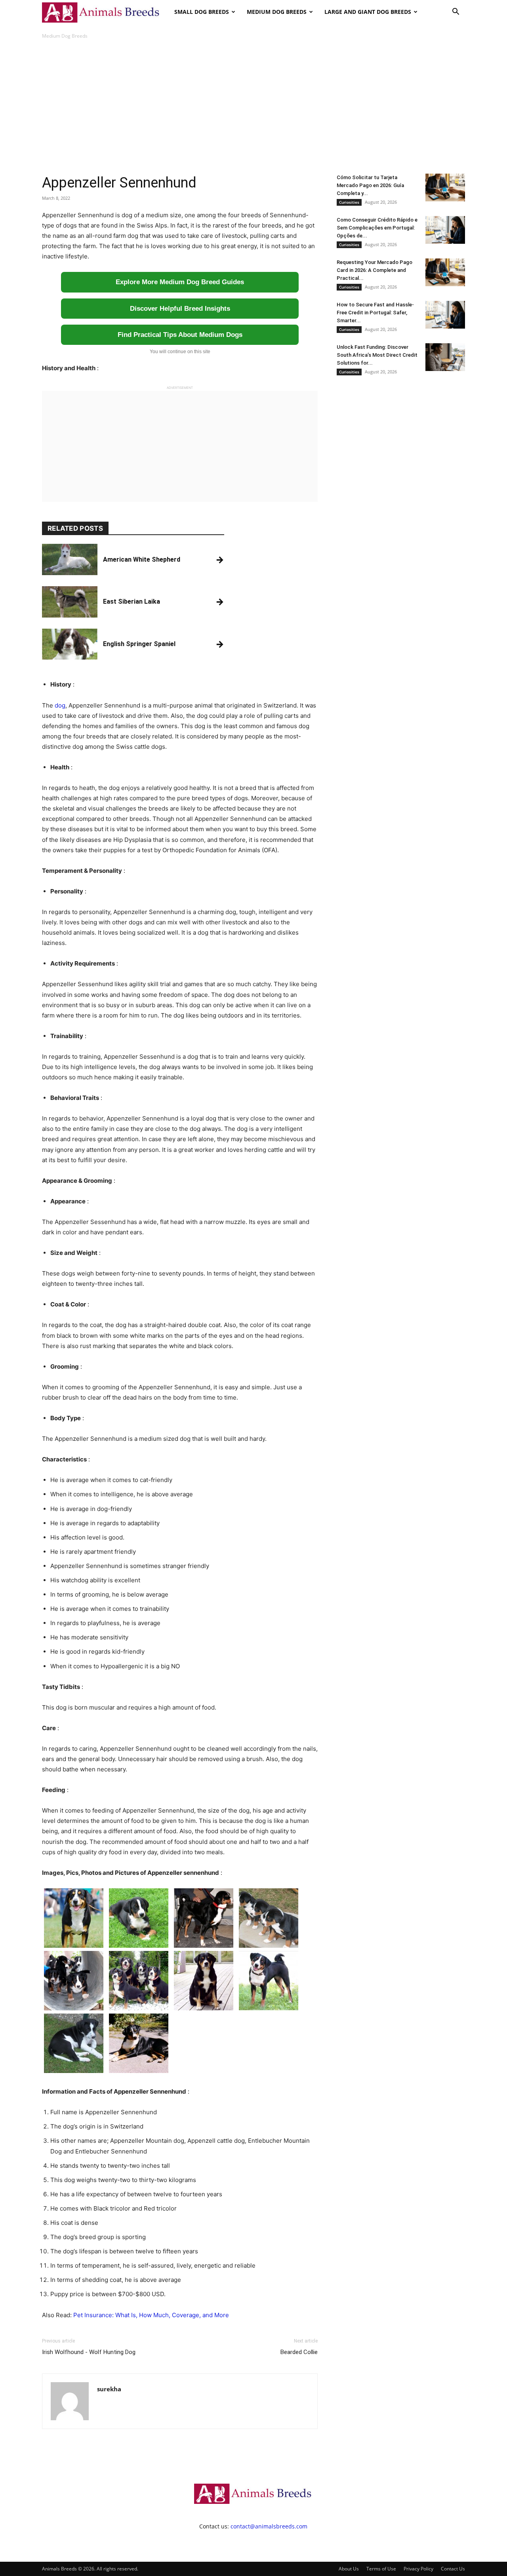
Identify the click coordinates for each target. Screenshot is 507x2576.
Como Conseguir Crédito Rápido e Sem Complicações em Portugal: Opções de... (377, 228)
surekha (109, 2389)
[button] (456, 12)
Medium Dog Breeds (277, 12)
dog (60, 705)
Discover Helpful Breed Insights (180, 309)
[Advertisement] (253, 107)
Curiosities (349, 202)
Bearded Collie (299, 2352)
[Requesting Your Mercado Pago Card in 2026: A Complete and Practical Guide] (445, 272)
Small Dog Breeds (202, 12)
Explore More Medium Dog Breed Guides (180, 282)
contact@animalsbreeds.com (269, 2526)
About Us (349, 2569)
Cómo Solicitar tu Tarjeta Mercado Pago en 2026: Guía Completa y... (370, 185)
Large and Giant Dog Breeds (368, 12)
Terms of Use (381, 2569)
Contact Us (453, 2569)
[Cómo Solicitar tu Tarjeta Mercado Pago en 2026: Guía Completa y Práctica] (445, 187)
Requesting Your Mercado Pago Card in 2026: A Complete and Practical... (375, 270)
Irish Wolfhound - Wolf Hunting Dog (89, 2352)
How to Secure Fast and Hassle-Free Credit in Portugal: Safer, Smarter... (375, 313)
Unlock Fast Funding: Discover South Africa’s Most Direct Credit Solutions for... (377, 355)
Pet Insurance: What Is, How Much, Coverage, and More (151, 2315)
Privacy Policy (418, 2569)
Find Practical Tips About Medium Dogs (180, 335)
